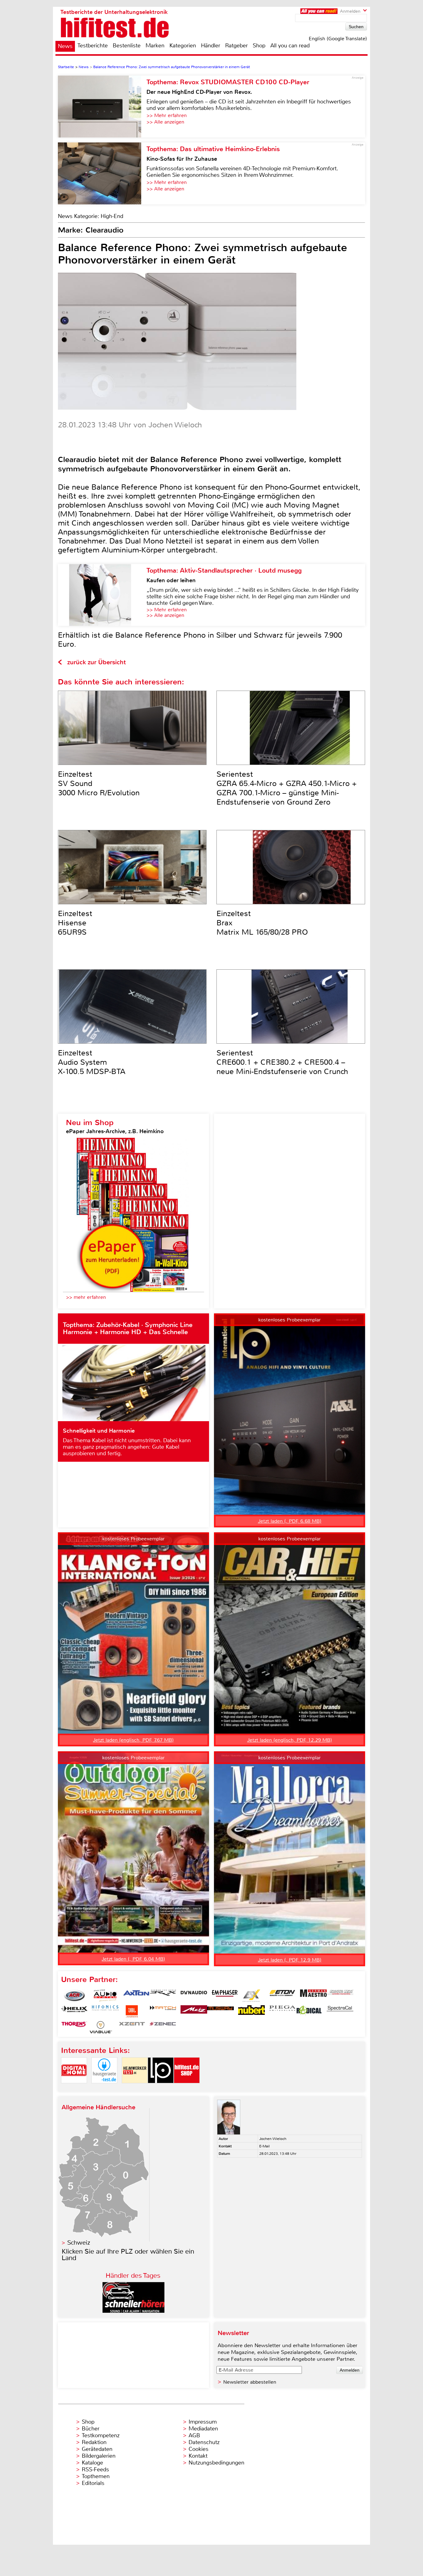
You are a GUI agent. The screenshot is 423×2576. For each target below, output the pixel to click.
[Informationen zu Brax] (163, 1996)
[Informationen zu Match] (163, 2011)
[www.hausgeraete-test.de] (104, 2088)
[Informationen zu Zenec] (163, 2027)
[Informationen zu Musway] (220, 2011)
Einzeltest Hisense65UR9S (75, 923)
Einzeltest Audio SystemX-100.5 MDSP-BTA (92, 1062)
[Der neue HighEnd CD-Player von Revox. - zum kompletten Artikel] (102, 107)
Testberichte (93, 46)
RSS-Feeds (95, 2469)
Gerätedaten (97, 2449)
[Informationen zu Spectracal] (340, 2011)
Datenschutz (204, 2442)
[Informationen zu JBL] (132, 2011)
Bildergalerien (99, 2456)
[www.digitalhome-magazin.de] (74, 2088)
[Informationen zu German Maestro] (313, 1996)
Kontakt (198, 2456)
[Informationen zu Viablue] (101, 2027)
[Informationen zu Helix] (74, 2011)
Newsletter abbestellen (250, 2382)
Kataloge (92, 2463)
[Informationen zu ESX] (251, 1996)
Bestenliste (127, 46)
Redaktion (94, 2442)
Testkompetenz (101, 2435)
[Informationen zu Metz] (194, 2011)
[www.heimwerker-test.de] (135, 2088)
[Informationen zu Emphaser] (225, 1996)
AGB (194, 2435)
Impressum (203, 2422)
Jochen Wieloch (273, 2139)
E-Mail (264, 2146)
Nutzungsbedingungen (216, 2463)
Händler (211, 46)
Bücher (91, 2429)
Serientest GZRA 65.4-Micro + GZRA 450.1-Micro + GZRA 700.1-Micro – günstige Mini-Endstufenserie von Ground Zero (287, 788)
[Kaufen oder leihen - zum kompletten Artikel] (102, 595)
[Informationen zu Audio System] (105, 1996)
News (65, 46)
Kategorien (183, 46)
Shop (259, 46)
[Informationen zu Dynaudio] (194, 1996)
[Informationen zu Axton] (136, 1996)
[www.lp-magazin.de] (161, 2088)
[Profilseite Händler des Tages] (133, 2311)
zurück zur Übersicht (96, 662)
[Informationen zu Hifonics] (105, 2011)
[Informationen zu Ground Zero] (340, 1996)
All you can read (290, 46)
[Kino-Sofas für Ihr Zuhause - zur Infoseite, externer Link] (102, 173)
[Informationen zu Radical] (309, 2011)
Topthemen (96, 2476)
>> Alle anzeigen (165, 122)
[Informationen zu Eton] (282, 1996)
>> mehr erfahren (86, 1297)
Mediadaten (203, 2429)
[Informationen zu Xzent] (132, 2027)
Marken (155, 46)
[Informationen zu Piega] (282, 2011)
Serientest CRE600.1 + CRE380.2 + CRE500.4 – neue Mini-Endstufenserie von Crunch (282, 1062)
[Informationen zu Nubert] (251, 2011)
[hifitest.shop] (187, 2088)
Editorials (93, 2483)
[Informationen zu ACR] (74, 1996)
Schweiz (79, 2243)
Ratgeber (236, 46)
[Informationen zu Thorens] (74, 2027)
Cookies (198, 2449)
